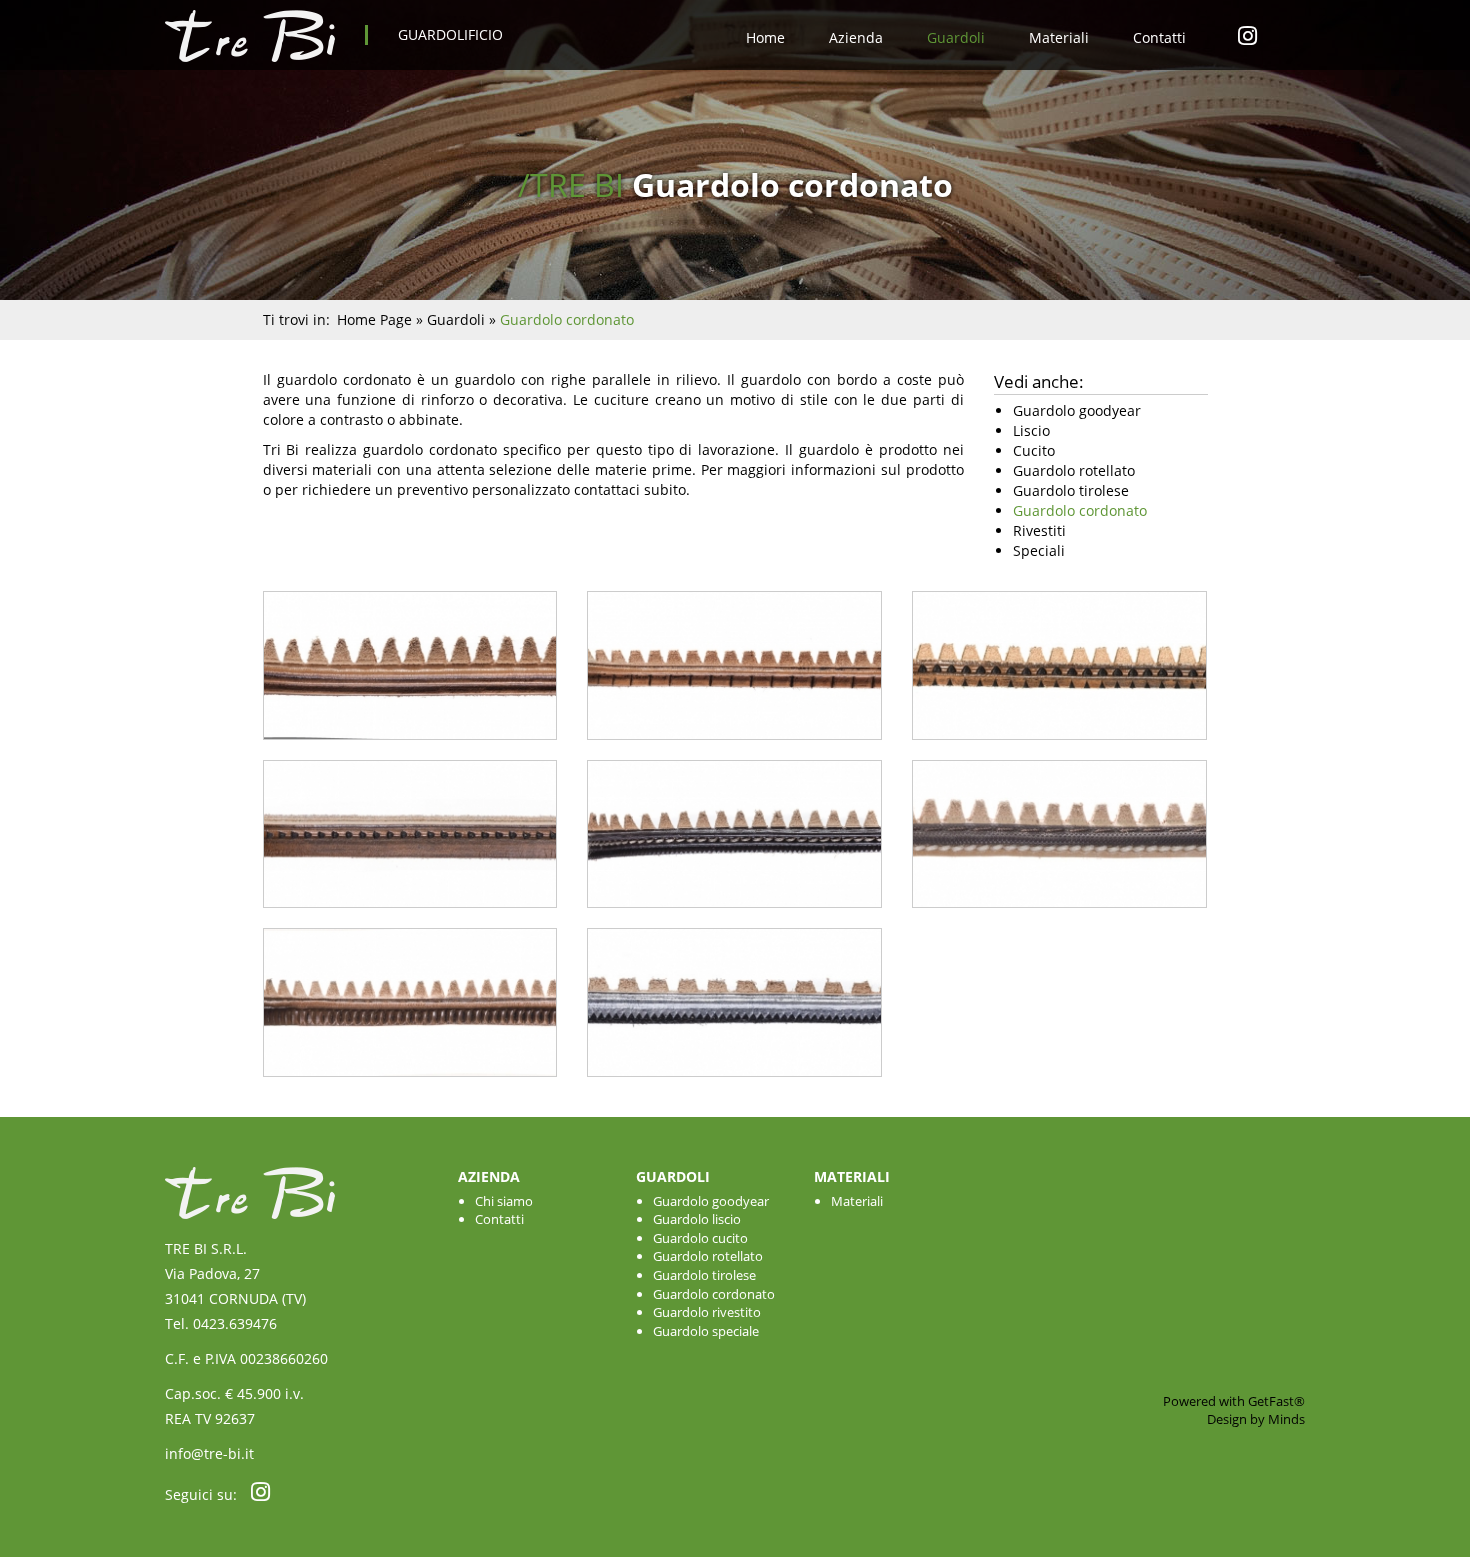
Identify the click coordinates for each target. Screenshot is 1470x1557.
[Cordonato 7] (410, 1086)
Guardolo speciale (706, 1331)
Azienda (856, 37)
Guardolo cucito (700, 1238)
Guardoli (956, 37)
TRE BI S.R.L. (206, 1248)
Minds (1286, 1419)
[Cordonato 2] (734, 749)
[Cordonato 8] (734, 1086)
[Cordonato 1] (410, 749)
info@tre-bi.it (209, 1453)
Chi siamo (504, 1201)
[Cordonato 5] (734, 917)
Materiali (1059, 37)
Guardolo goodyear (711, 1201)
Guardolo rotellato (708, 1256)
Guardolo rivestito (707, 1312)
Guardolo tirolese (704, 1275)
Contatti (1159, 37)
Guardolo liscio (697, 1219)
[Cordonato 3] (1059, 749)
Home (765, 37)
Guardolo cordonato (714, 1294)
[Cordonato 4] (410, 917)
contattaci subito (630, 489)
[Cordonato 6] (1059, 917)
